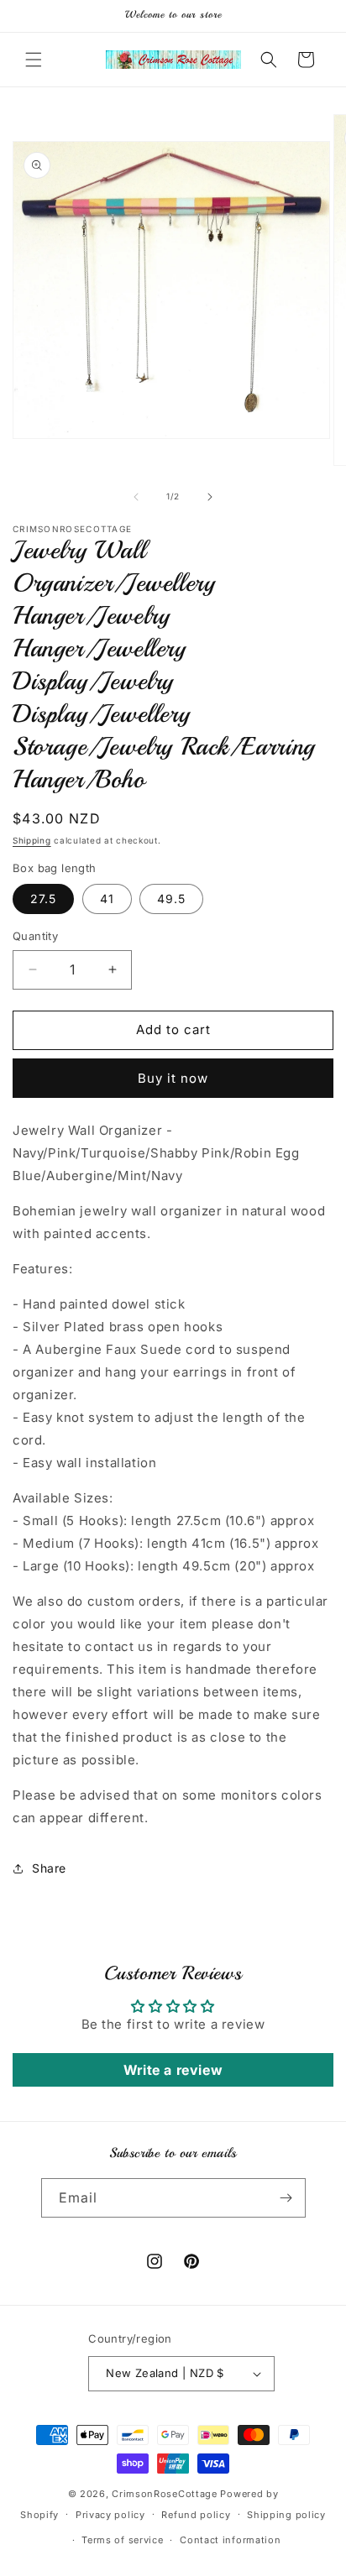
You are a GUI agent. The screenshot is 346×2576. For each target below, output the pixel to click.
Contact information (230, 2540)
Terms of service (122, 2540)
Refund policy (196, 2515)
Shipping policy (286, 2515)
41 (107, 899)
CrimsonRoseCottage (165, 2494)
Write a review (173, 2070)
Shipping (32, 840)
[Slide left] (136, 497)
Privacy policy (110, 2515)
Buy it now (173, 1078)
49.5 (171, 899)
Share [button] (49, 1868)
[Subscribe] (286, 2198)
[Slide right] (210, 497)
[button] (34, 60)
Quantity (35, 936)
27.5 (43, 899)
